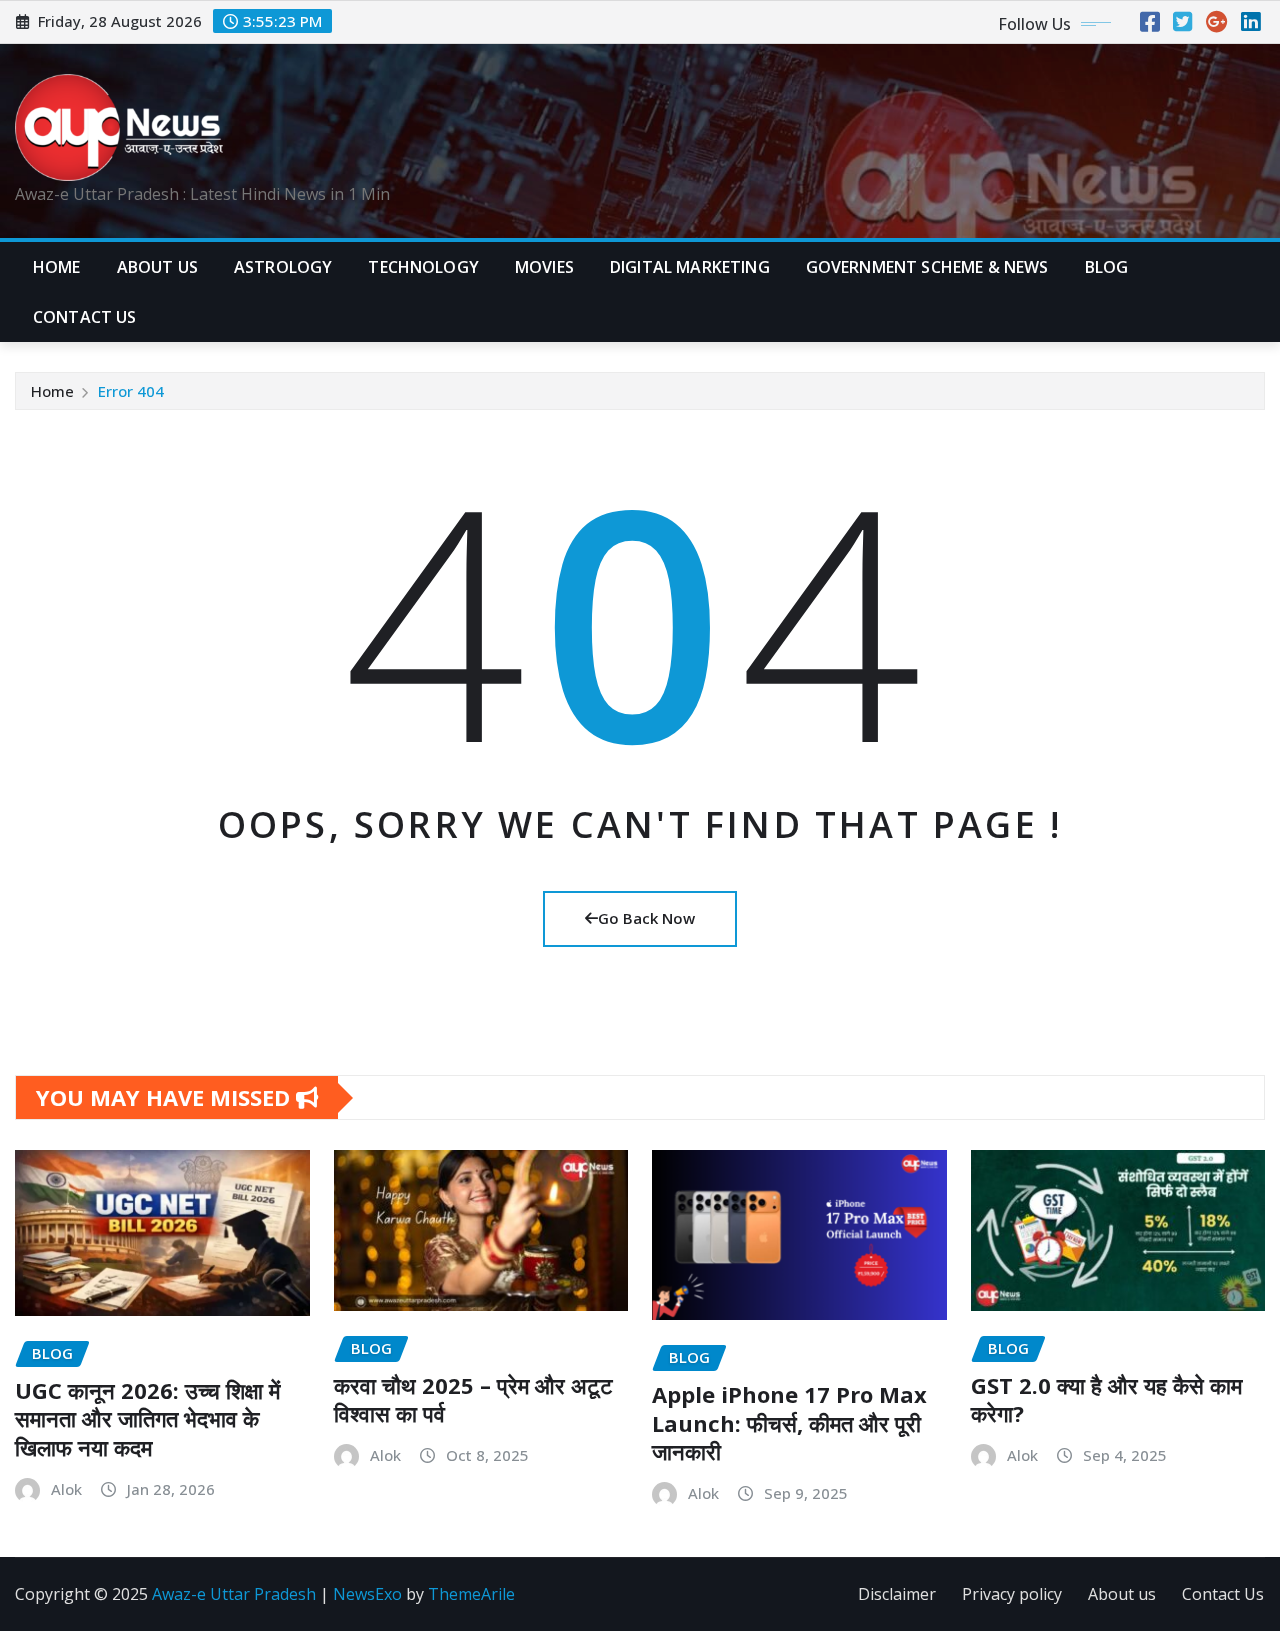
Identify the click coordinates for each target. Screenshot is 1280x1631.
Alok (66, 1489)
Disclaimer (897, 1594)
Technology (423, 267)
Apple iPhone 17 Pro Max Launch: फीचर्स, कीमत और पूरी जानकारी (789, 1422)
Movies (544, 267)
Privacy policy (1012, 1594)
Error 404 (131, 391)
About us (1122, 1594)
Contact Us (1223, 1594)
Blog (1107, 267)
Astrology (283, 267)
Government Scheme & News (927, 267)
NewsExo (367, 1594)
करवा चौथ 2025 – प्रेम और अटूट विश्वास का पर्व (473, 1399)
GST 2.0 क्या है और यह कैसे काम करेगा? (1106, 1399)
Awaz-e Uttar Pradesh (234, 1594)
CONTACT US (85, 317)
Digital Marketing (690, 267)
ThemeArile (471, 1594)
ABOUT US (157, 267)
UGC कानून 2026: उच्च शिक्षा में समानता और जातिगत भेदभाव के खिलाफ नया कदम (147, 1418)
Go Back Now (646, 918)
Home (57, 267)
